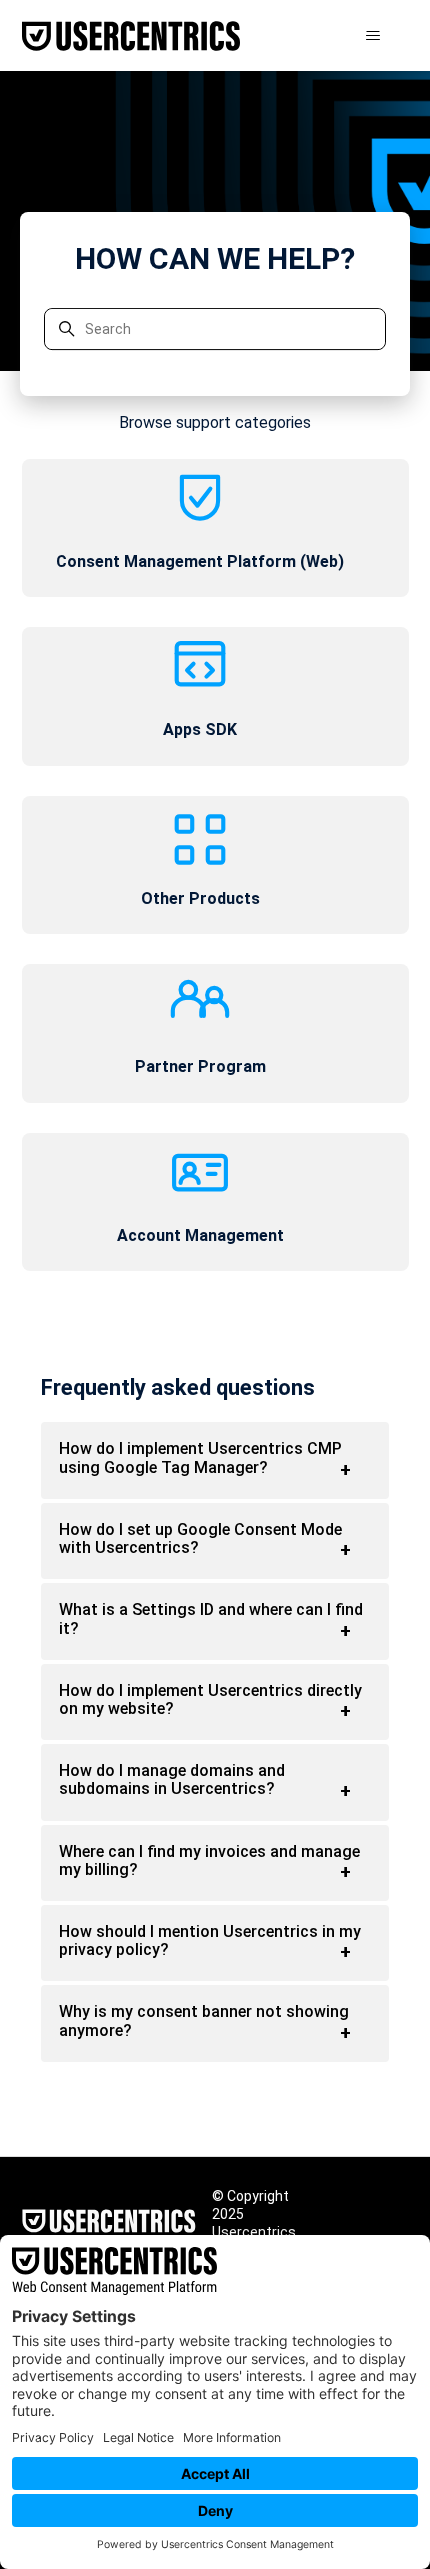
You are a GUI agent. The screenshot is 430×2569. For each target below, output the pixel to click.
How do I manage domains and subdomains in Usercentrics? (172, 1779)
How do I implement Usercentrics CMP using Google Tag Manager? (200, 1457)
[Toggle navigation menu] (373, 36)
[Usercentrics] (109, 2223)
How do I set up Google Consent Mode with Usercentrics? (200, 1538)
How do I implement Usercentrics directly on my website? (210, 1699)
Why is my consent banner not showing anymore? (204, 2020)
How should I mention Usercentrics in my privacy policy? (210, 1940)
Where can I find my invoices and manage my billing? (209, 1860)
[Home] (131, 36)
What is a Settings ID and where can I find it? (211, 1618)
